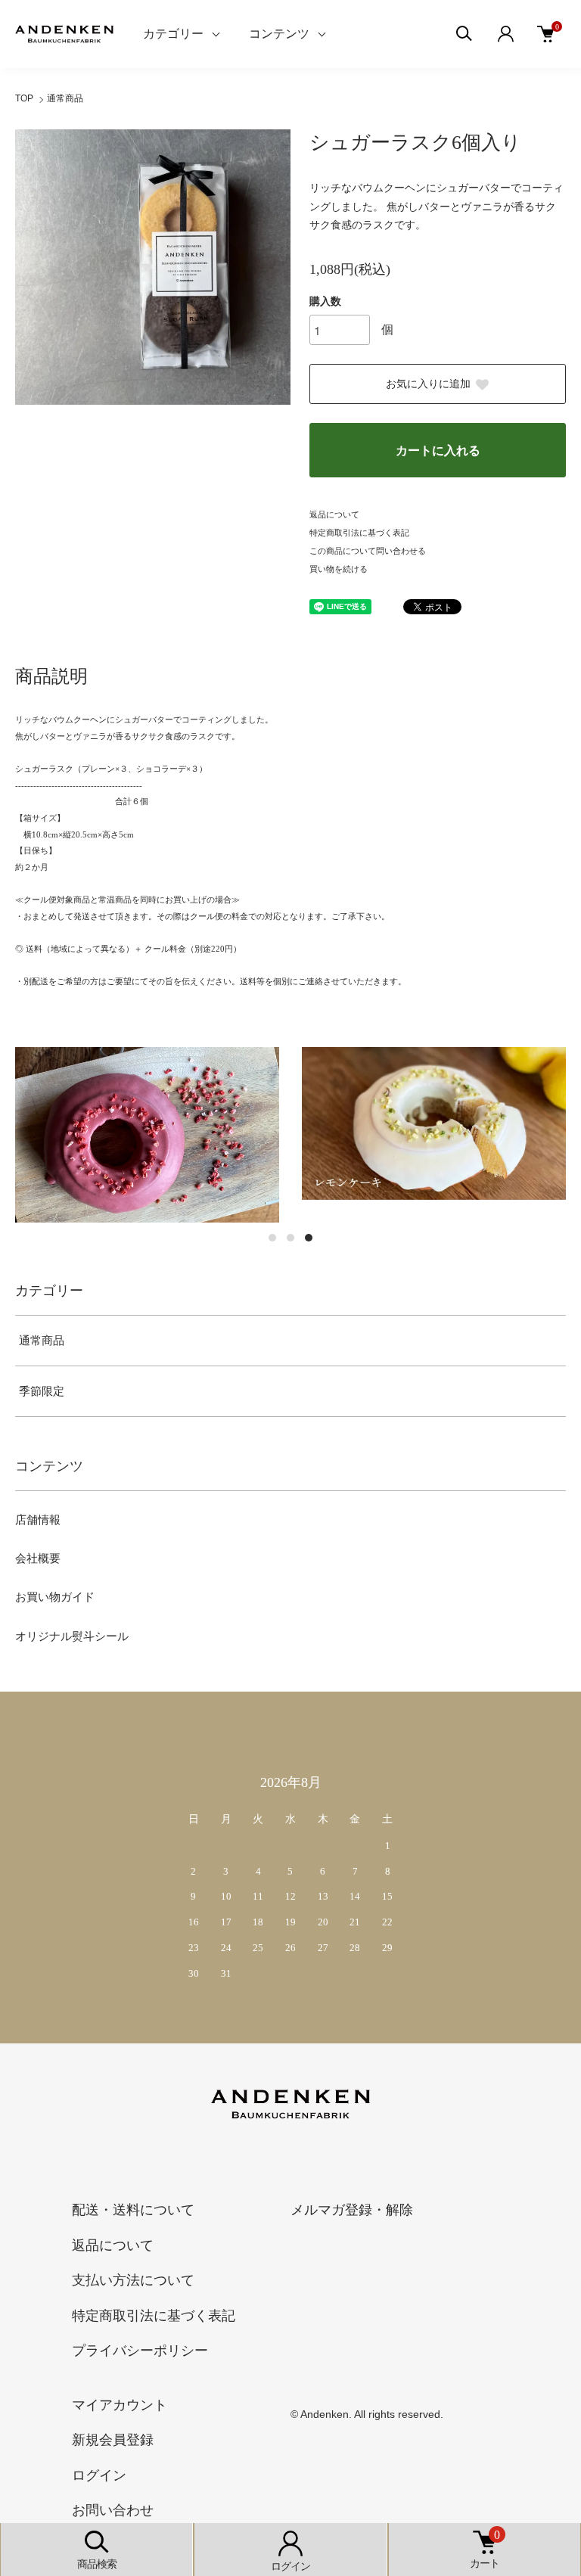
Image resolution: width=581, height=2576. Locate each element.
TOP (24, 98)
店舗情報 (38, 1520)
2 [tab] (290, 1238)
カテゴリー (173, 34)
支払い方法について (133, 2280)
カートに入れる (438, 451)
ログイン (99, 2475)
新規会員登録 (113, 2440)
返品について (334, 514)
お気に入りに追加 (428, 384)
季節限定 (42, 1391)
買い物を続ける (339, 569)
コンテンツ (279, 34)
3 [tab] (309, 1238)
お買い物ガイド (55, 1597)
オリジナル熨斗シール (72, 1636)
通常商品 (65, 98)
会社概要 (38, 1558)
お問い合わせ (113, 2510)
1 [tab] (272, 1238)
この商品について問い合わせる (368, 551)
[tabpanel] (147, 1135)
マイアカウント (120, 2405)
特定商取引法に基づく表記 (359, 533)
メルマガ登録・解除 (352, 2210)
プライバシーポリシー (140, 2351)
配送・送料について (133, 2210)
